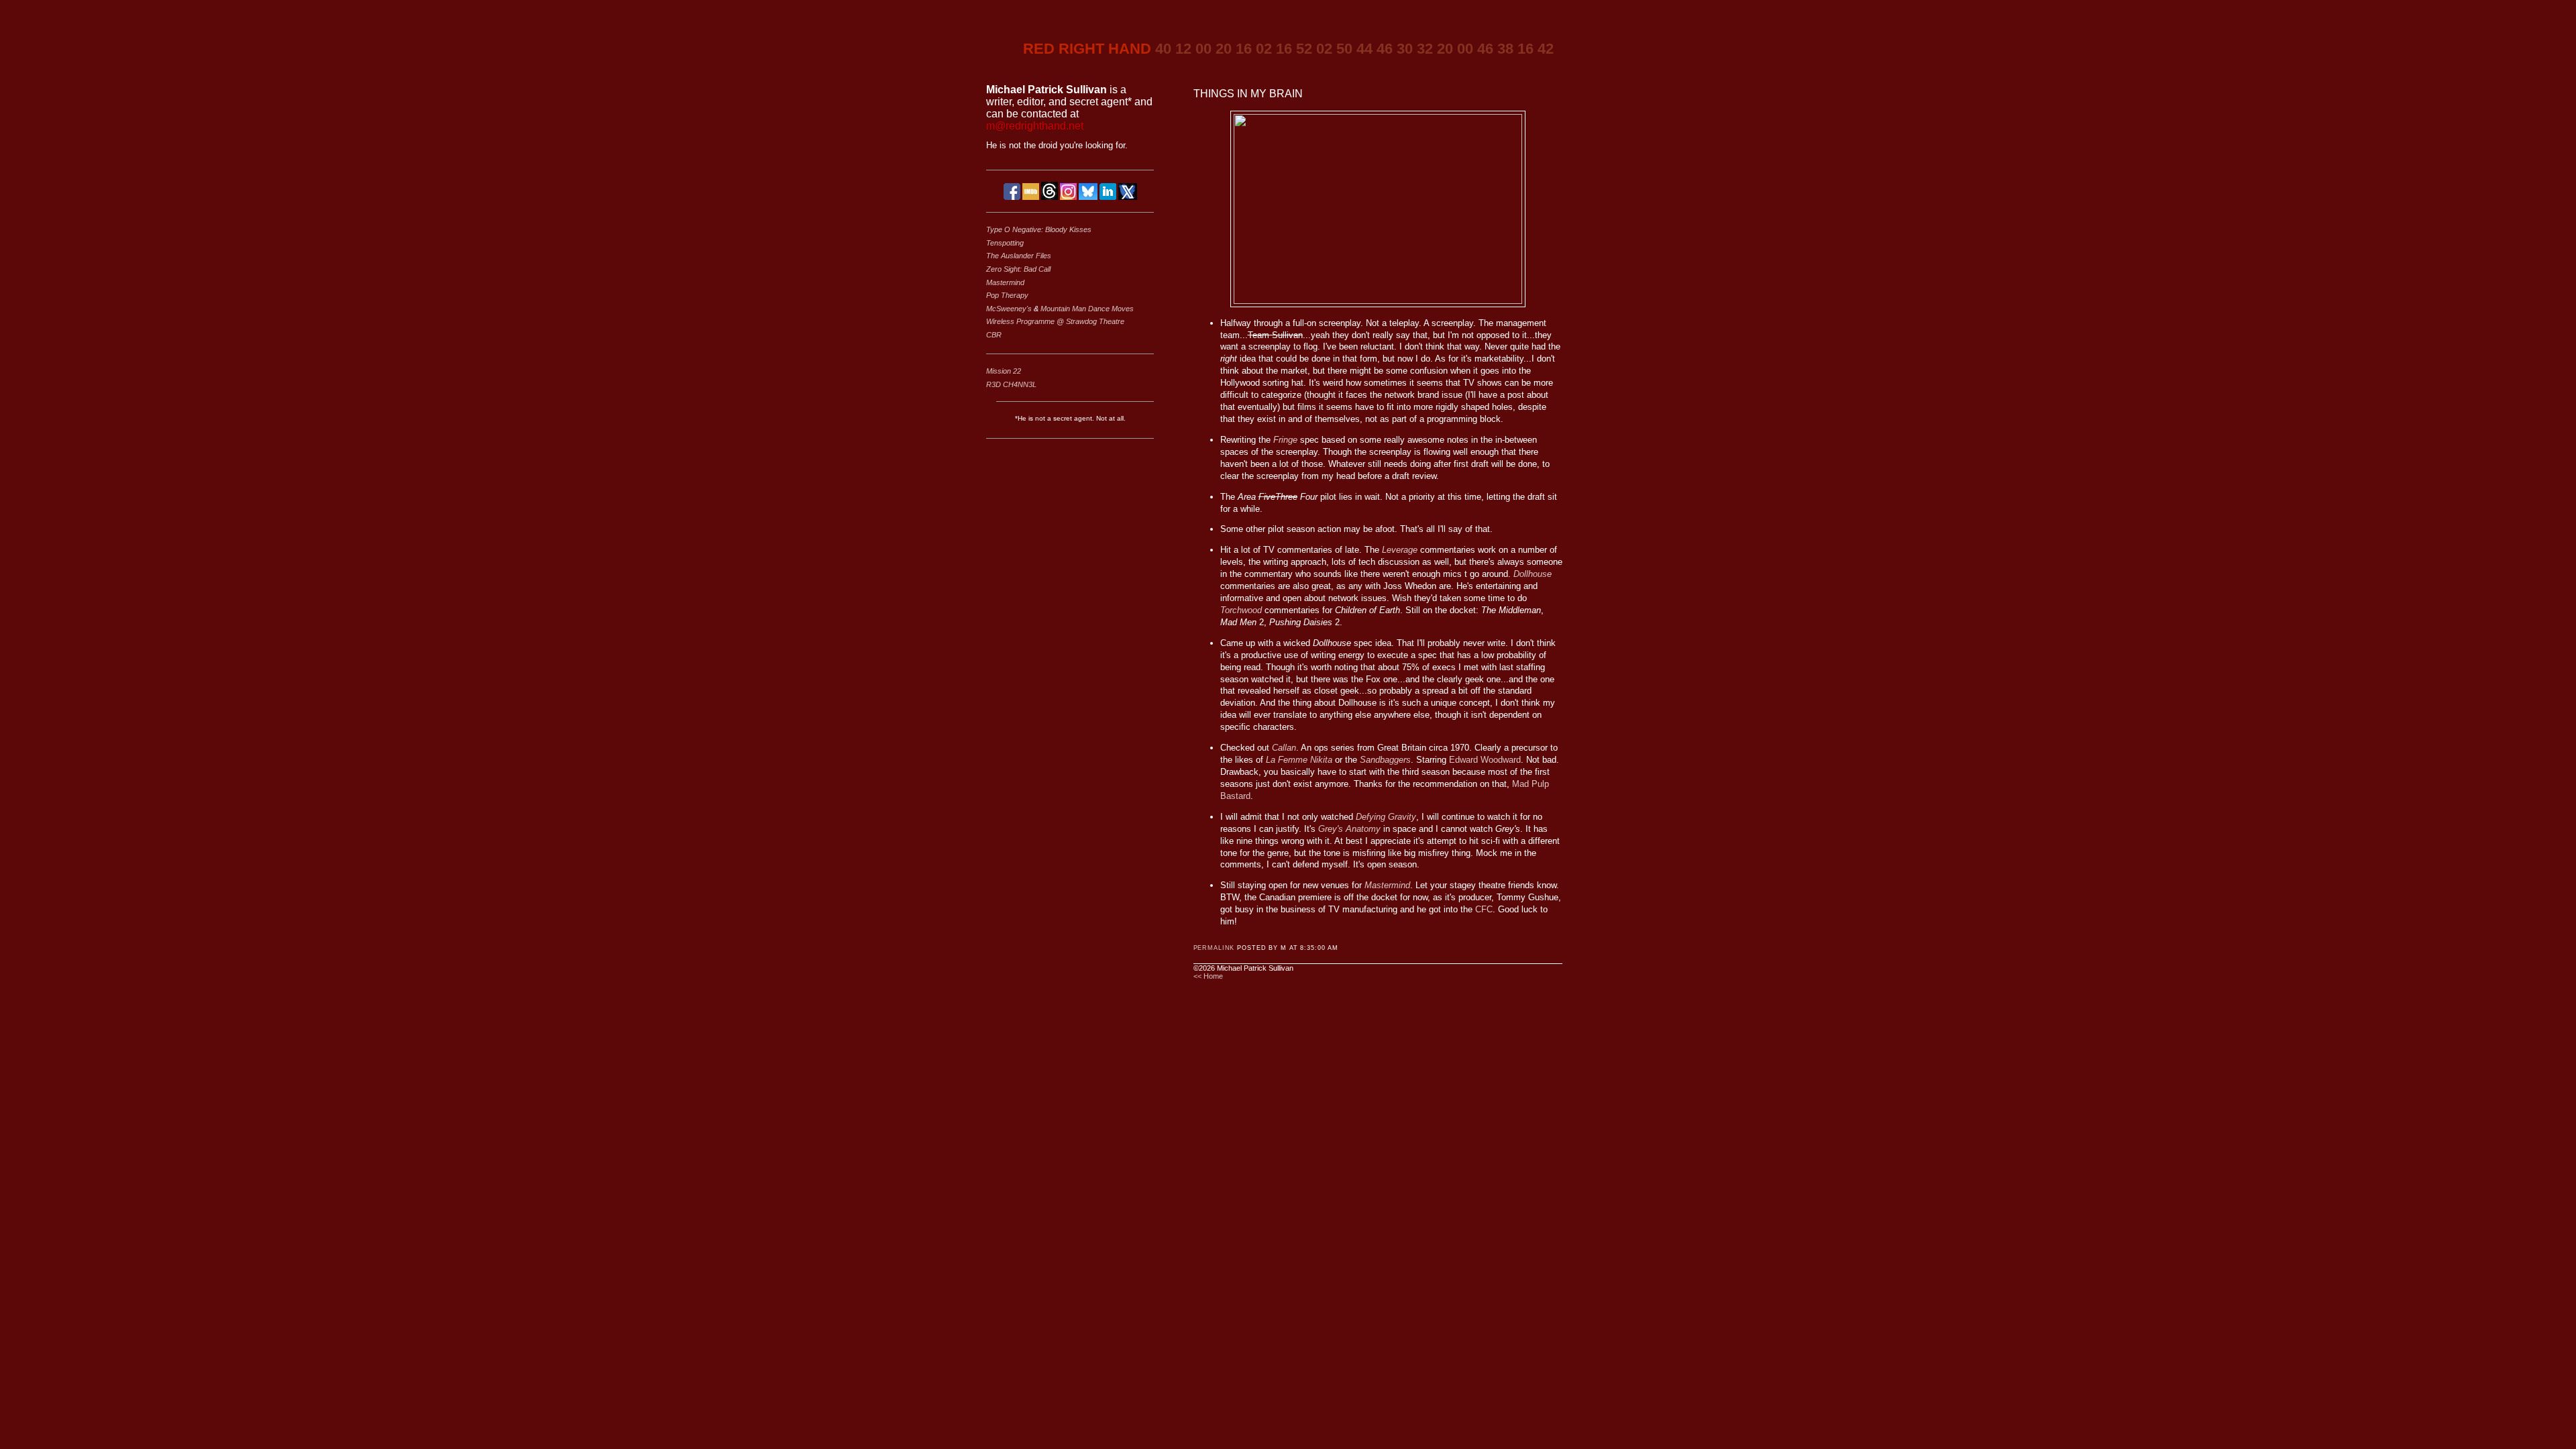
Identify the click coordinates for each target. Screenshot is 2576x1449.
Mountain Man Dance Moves (1087, 309)
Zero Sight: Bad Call (1018, 269)
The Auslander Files (1019, 256)
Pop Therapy (1007, 295)
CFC (1484, 909)
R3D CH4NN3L (1011, 384)
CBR (994, 335)
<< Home (1208, 976)
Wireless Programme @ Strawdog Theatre (1055, 321)
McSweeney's (1010, 309)
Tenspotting (1005, 243)
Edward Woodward (1485, 760)
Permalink (1214, 948)
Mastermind (1005, 282)
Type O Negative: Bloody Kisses (1039, 229)
